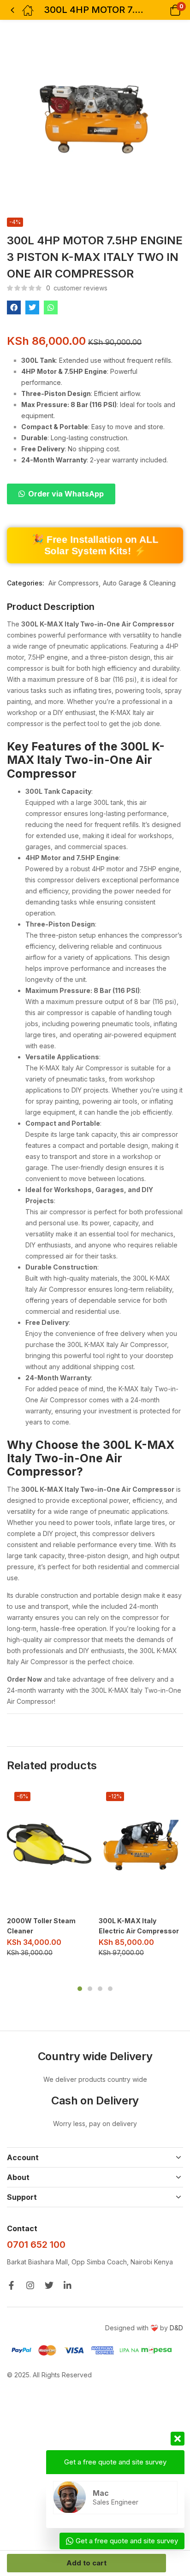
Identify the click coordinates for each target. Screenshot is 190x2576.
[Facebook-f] (11, 2285)
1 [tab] (80, 1989)
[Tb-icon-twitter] (49, 2285)
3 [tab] (100, 1989)
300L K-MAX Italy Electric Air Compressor (139, 1926)
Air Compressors (74, 583)
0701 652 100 (36, 2245)
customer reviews (77, 288)
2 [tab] (90, 1989)
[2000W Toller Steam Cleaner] (49, 1848)
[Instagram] (30, 2285)
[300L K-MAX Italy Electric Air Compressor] (141, 1848)
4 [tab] (110, 1989)
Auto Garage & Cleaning (139, 583)
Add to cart (86, 2563)
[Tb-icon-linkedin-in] (68, 2285)
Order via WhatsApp (66, 494)
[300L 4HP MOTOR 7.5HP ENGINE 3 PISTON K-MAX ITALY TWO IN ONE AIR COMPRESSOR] (14, 307)
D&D (176, 2328)
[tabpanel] (49, 1875)
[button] (163, 10)
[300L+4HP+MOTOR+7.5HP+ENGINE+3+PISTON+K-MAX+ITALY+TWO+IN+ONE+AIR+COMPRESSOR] (32, 307)
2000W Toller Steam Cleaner (41, 1926)
